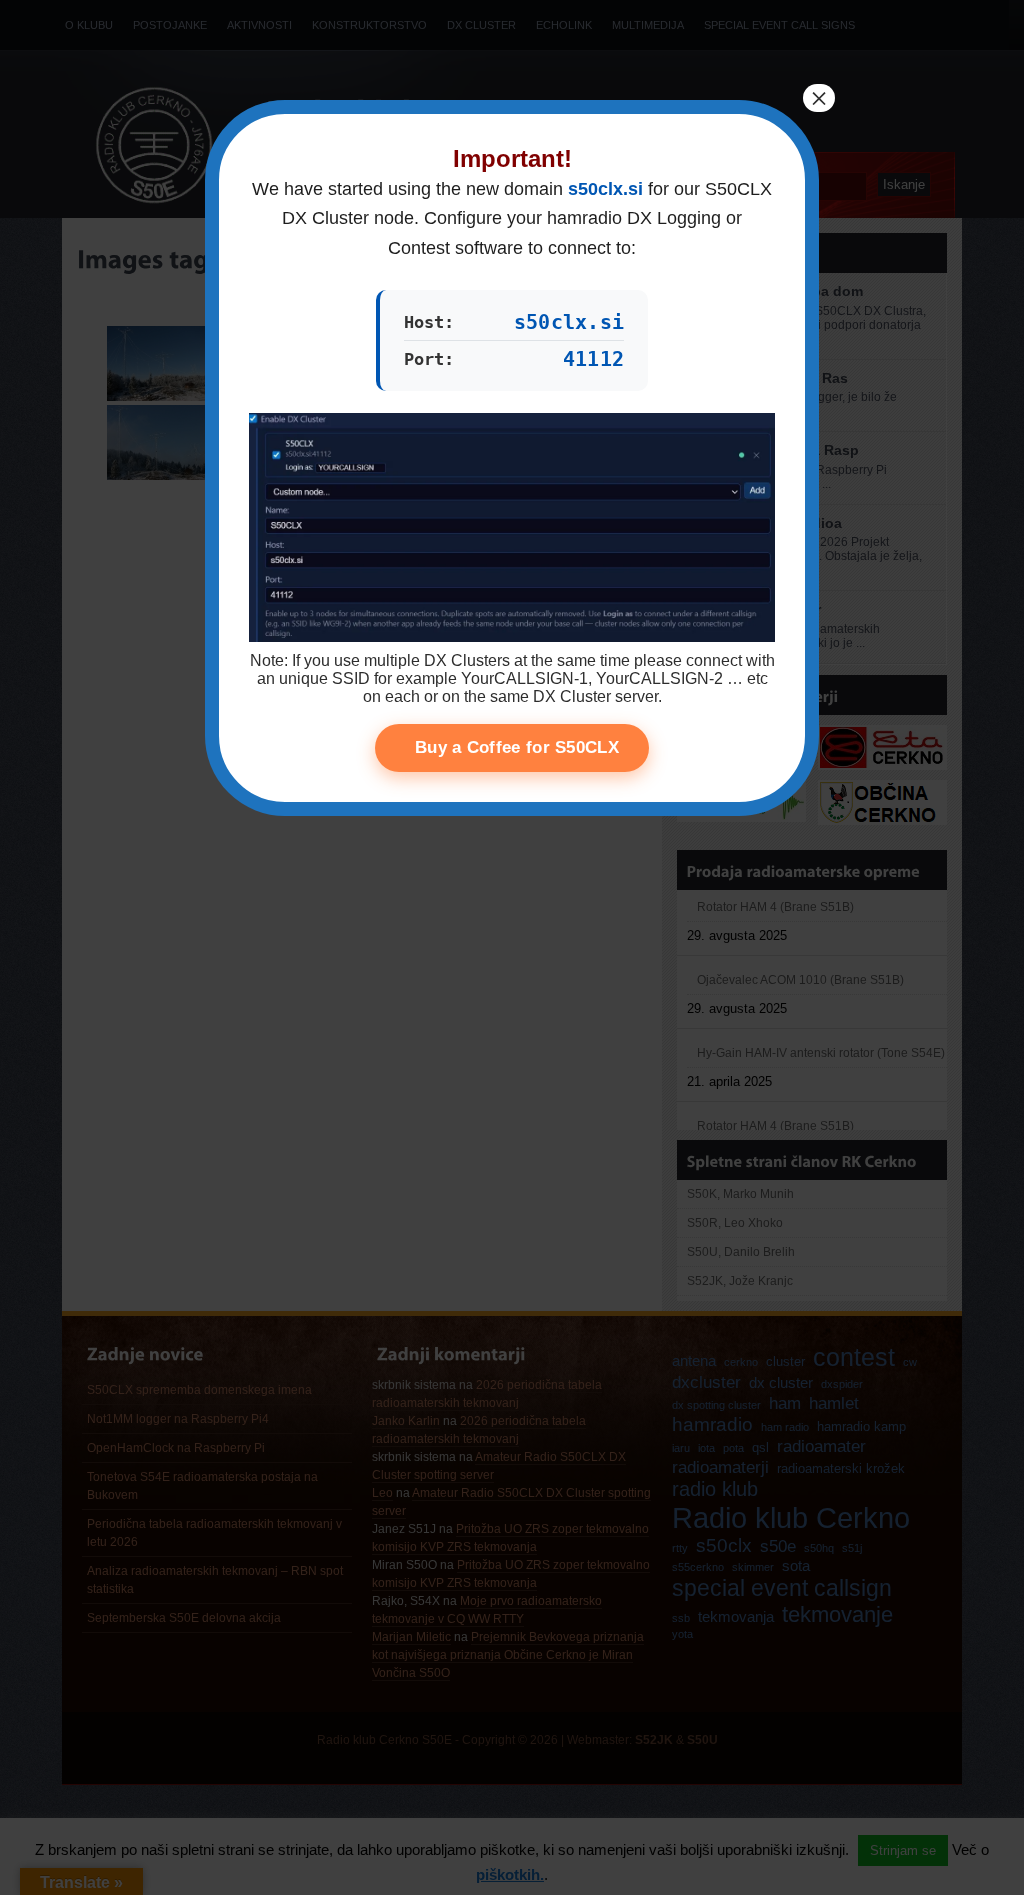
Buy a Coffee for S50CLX (517, 747)
